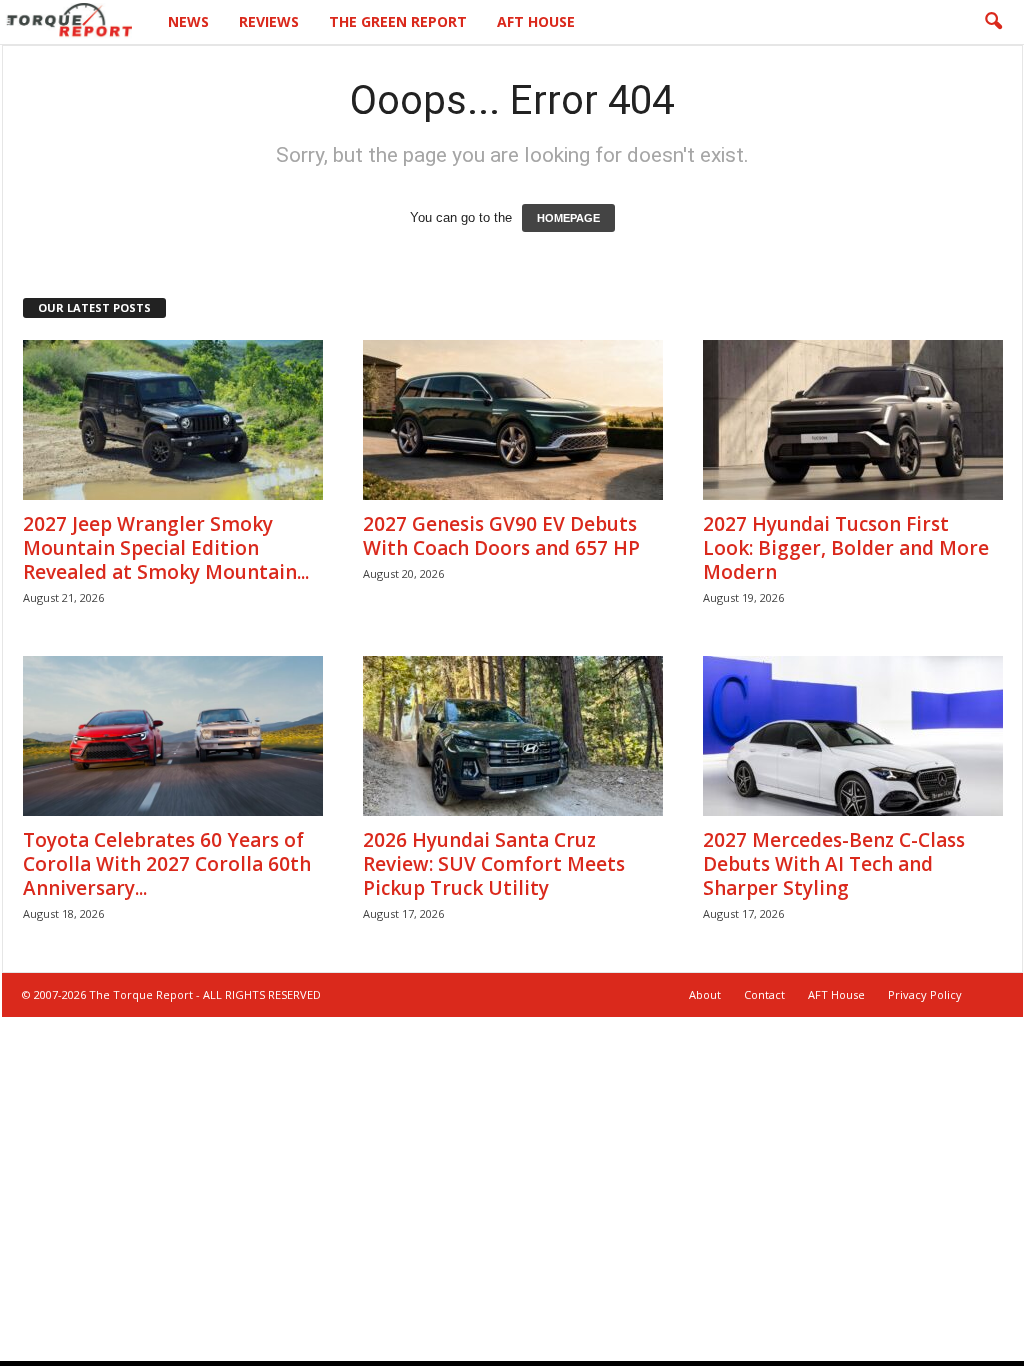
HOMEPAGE (568, 218)
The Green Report (398, 21)
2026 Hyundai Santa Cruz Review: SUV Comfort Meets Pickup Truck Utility (494, 864)
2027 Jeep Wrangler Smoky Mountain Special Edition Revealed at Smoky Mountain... (166, 548)
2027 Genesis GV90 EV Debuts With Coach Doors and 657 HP (501, 536)
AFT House (536, 21)
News (188, 21)
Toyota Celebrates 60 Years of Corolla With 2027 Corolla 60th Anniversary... (167, 864)
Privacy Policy (925, 994)
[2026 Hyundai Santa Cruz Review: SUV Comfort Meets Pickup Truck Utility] (513, 736)
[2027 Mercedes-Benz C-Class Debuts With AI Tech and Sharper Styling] (853, 736)
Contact (764, 994)
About (705, 994)
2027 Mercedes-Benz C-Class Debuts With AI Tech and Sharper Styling (834, 864)
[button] (993, 22)
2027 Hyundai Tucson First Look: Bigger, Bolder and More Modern (846, 548)
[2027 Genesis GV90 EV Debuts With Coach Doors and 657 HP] (513, 420)
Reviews (269, 21)
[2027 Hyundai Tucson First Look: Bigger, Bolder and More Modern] (853, 420)
